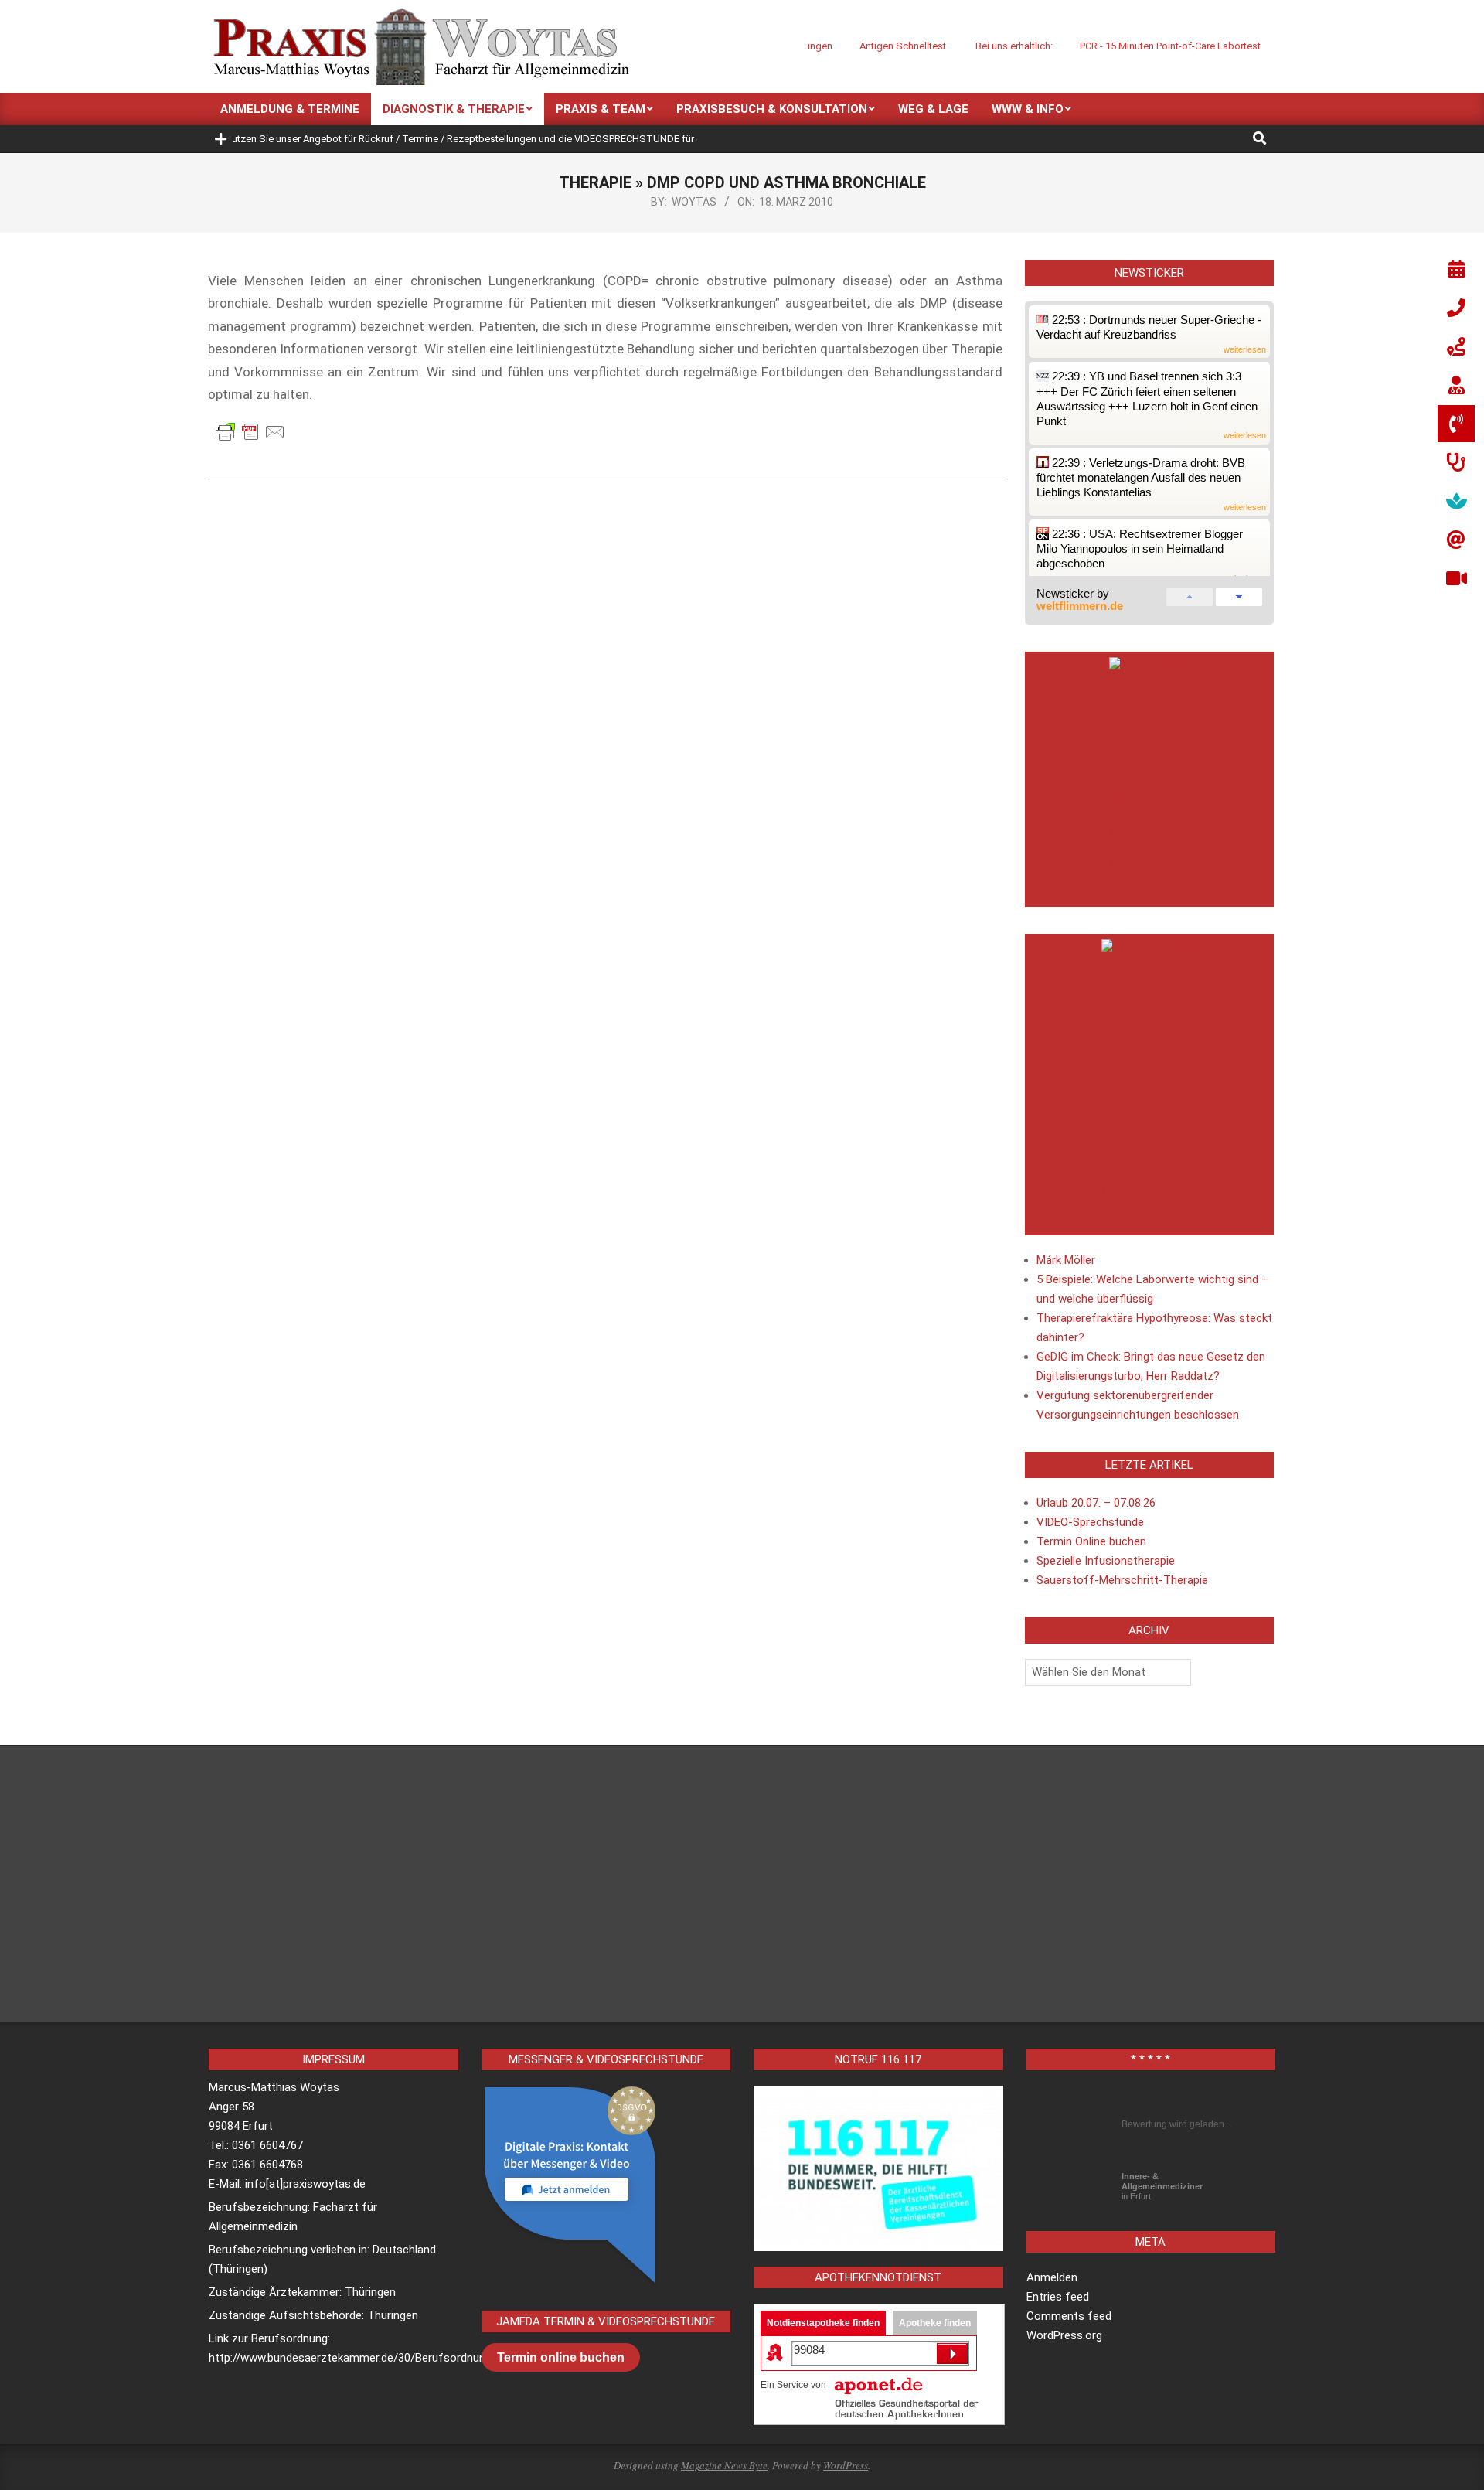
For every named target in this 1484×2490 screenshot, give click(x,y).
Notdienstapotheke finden (823, 2323)
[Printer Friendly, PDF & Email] (250, 431)
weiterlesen (1245, 350)
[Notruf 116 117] (878, 2168)
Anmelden (1052, 2277)
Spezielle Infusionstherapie (1106, 1561)
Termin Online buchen (1091, 1541)
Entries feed (1058, 2297)
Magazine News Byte (724, 2465)
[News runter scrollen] (1239, 594)
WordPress (846, 2465)
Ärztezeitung (1156, 947)
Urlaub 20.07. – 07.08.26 (1096, 1503)
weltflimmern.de (1080, 606)
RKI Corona (1156, 665)
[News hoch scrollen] (1190, 594)
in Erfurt (1162, 2186)
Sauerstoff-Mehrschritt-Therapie (1122, 1580)
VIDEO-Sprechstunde (1090, 1522)
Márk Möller (1066, 1260)
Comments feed (1069, 2316)
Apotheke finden (935, 2323)
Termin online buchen (561, 2357)
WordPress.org (1064, 2335)
